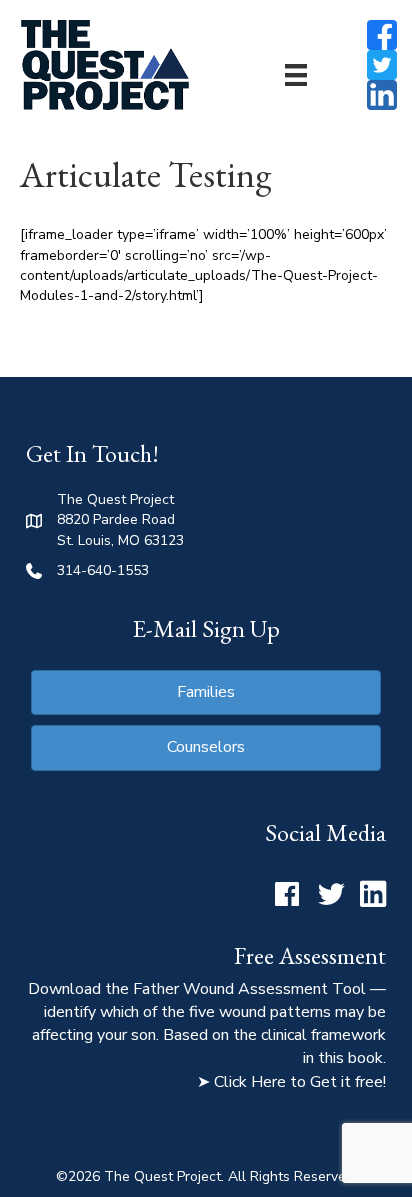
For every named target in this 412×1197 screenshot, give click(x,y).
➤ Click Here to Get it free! (291, 1082)
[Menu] (296, 75)
